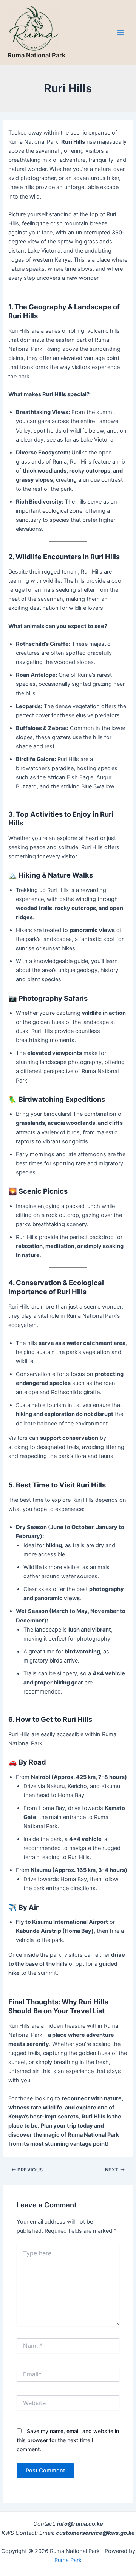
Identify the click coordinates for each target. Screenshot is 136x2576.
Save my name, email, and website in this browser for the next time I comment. (68, 2440)
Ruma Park (68, 2560)
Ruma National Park (36, 55)
